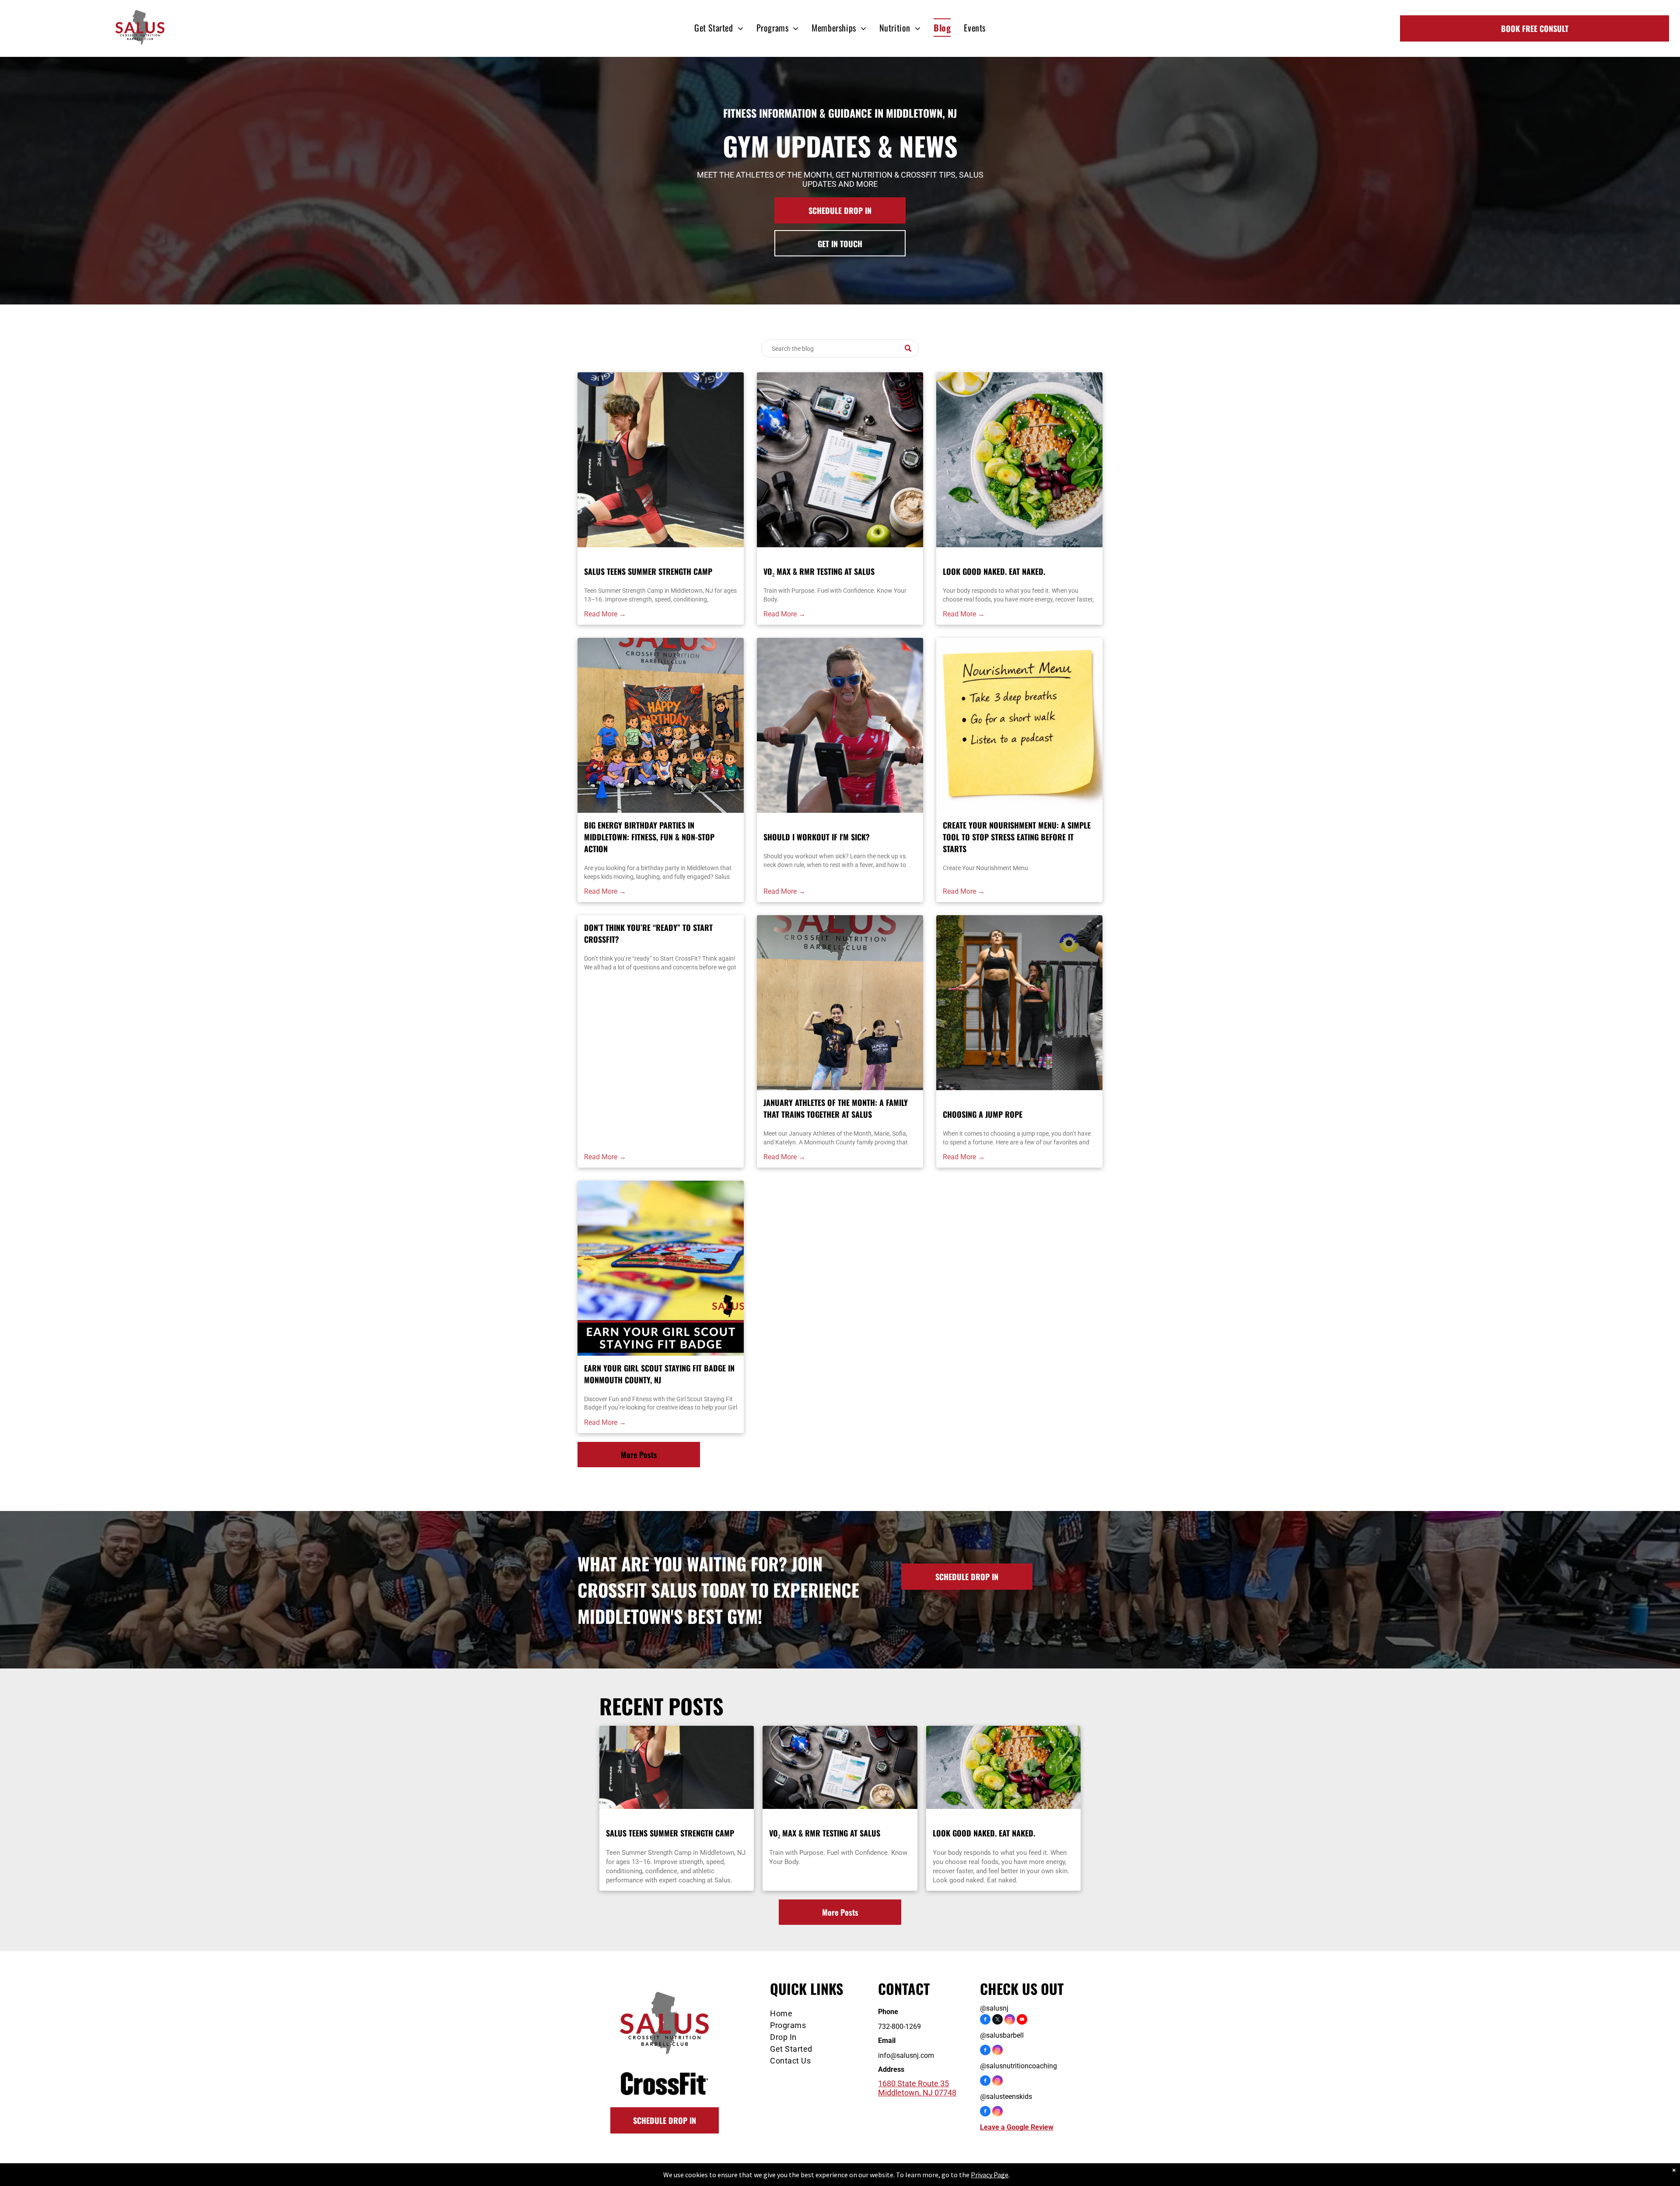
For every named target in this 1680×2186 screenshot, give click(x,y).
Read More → (605, 614)
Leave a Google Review (1017, 2127)
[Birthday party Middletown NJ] (661, 725)
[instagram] (1010, 2020)
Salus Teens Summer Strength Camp (648, 571)
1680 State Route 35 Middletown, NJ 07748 (917, 2088)
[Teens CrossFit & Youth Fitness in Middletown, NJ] (840, 1003)
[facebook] (985, 2020)
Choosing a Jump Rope (983, 1114)
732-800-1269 (899, 2027)
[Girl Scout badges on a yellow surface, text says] (661, 1268)
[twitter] (997, 2020)
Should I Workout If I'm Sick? (817, 837)
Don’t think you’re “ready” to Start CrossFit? (648, 933)
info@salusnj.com (906, 2055)
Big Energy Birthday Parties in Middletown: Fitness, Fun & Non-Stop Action (649, 837)
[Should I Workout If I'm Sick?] (840, 725)
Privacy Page (990, 2175)
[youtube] (1022, 2020)
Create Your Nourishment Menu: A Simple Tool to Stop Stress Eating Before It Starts (1017, 837)
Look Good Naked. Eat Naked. (994, 571)
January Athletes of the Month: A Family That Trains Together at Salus (836, 1108)
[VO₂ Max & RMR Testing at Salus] (840, 460)
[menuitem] (719, 28)
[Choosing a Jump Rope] (1019, 1003)
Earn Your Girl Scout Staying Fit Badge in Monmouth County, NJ (659, 1374)
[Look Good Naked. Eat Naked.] (1019, 460)
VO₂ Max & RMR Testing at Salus (819, 571)
